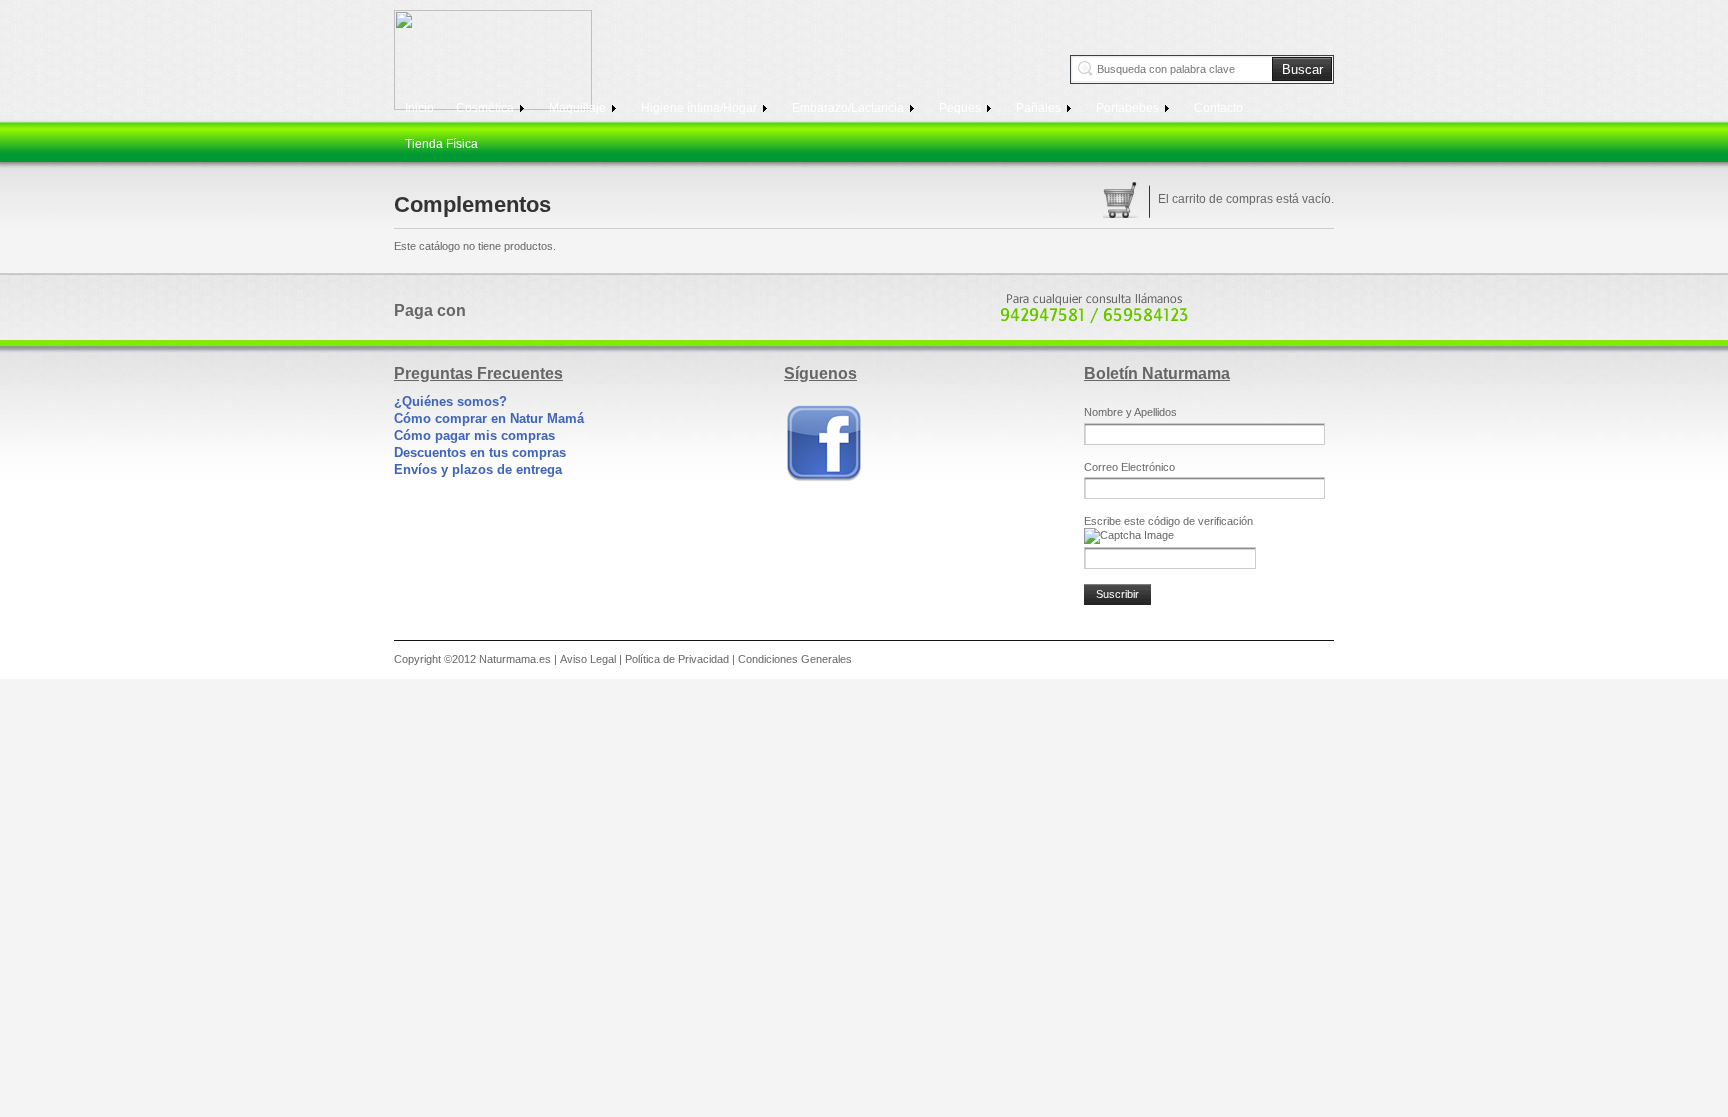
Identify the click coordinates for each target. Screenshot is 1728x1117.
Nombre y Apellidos (1130, 412)
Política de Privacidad (677, 659)
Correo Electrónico (1129, 467)
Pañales (1040, 108)
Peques (961, 108)
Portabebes (1129, 108)
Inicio (419, 108)
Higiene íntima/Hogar (700, 108)
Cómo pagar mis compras (474, 435)
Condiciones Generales (795, 659)
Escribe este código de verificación (1168, 521)
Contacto (1218, 108)
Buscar (1302, 69)
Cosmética (486, 108)
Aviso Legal (588, 659)
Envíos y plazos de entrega (478, 469)
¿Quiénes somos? (450, 401)
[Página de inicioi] (503, 60)
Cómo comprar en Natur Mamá (489, 418)
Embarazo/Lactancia (849, 108)
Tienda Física (441, 144)
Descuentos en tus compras (480, 452)
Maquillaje (579, 108)
